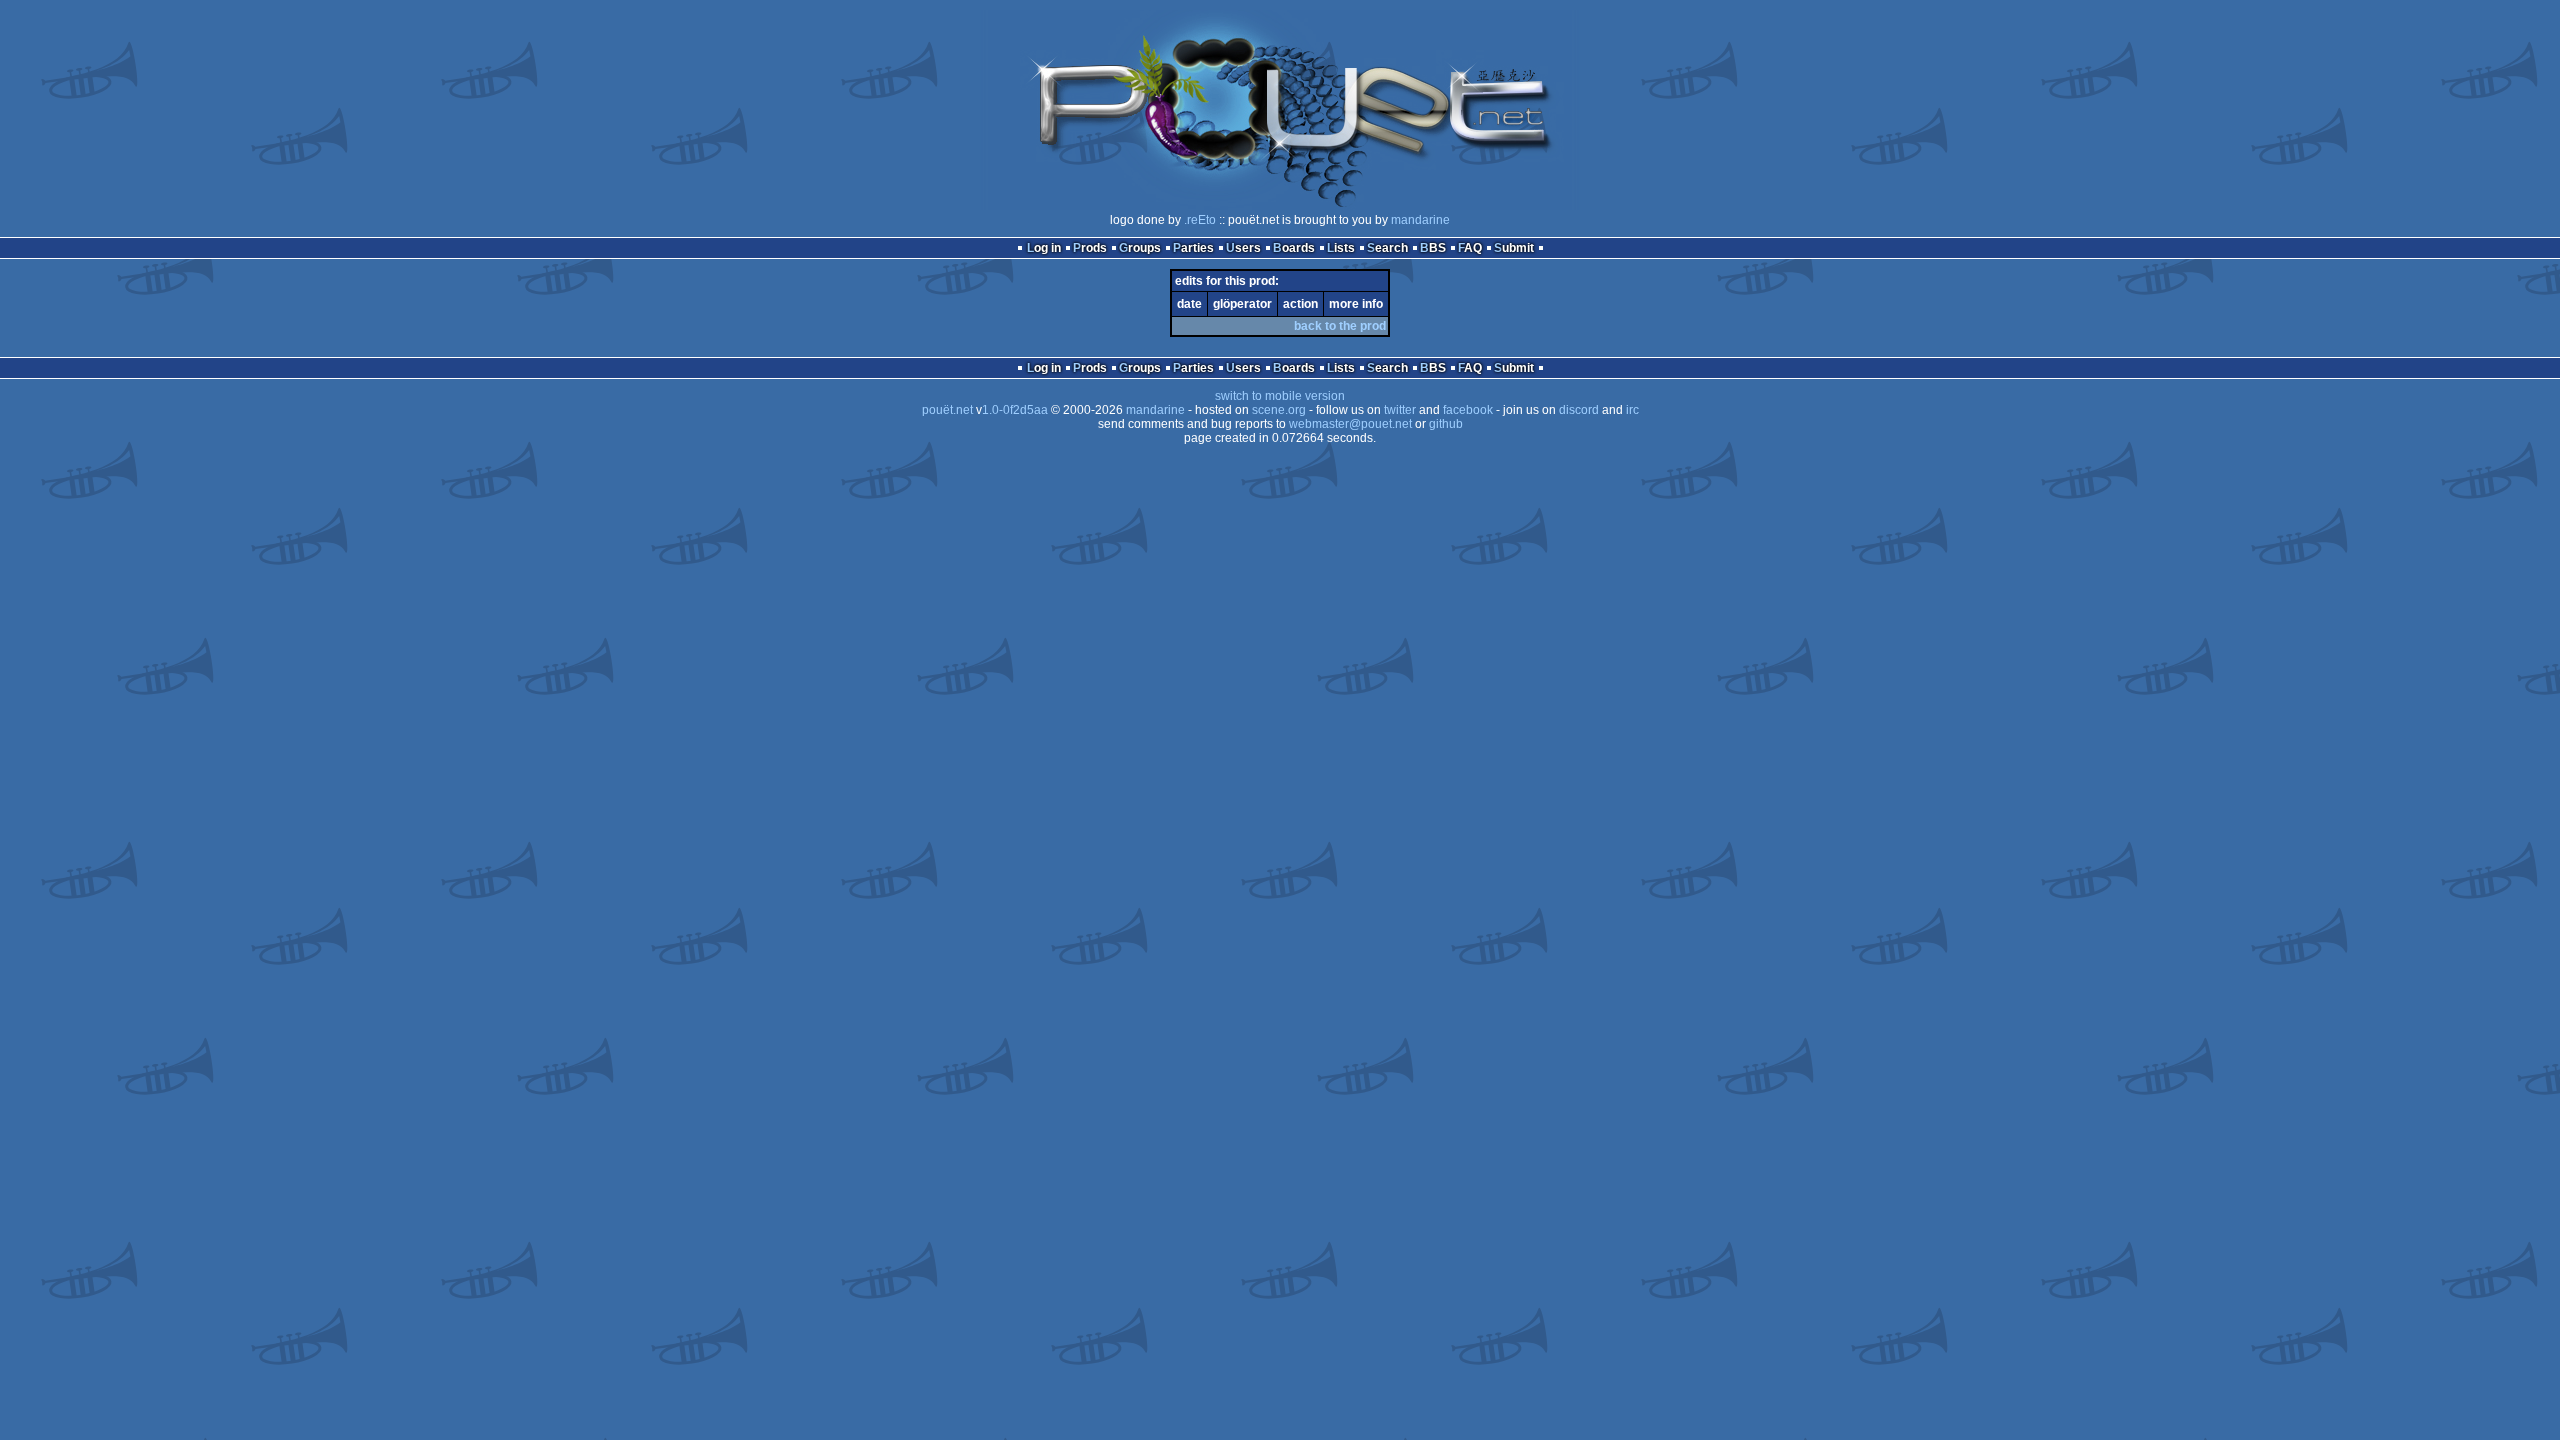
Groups (1140, 248)
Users (1243, 248)
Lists (1341, 248)
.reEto (1200, 220)
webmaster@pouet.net (1350, 424)
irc (1632, 410)
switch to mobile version (1280, 396)
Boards (1294, 248)
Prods (1090, 248)
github (1446, 424)
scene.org (1279, 410)
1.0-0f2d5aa (1015, 410)
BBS (1433, 248)
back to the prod (1340, 326)
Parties (1193, 248)
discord (1579, 410)
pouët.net (947, 410)
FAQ (1470, 248)
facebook (1468, 410)
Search (1387, 248)
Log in (1044, 248)
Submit (1514, 248)
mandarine (1420, 220)
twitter (1400, 410)
